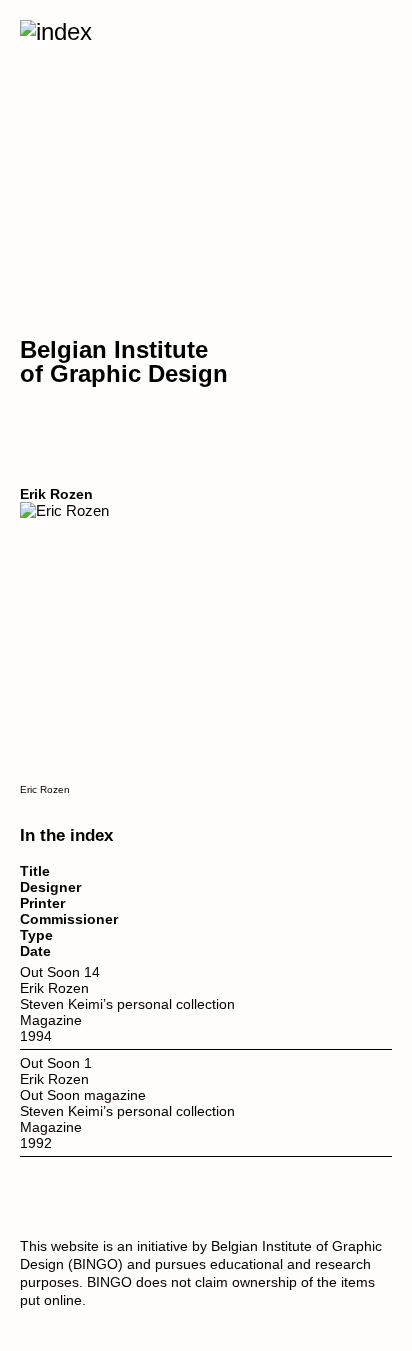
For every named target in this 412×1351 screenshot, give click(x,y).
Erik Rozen (54, 988)
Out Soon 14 (60, 972)
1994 (36, 1036)
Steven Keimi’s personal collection (127, 1004)
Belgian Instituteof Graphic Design (124, 361)
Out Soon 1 (56, 1063)
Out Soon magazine (83, 1095)
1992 (36, 1143)
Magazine (51, 1020)
